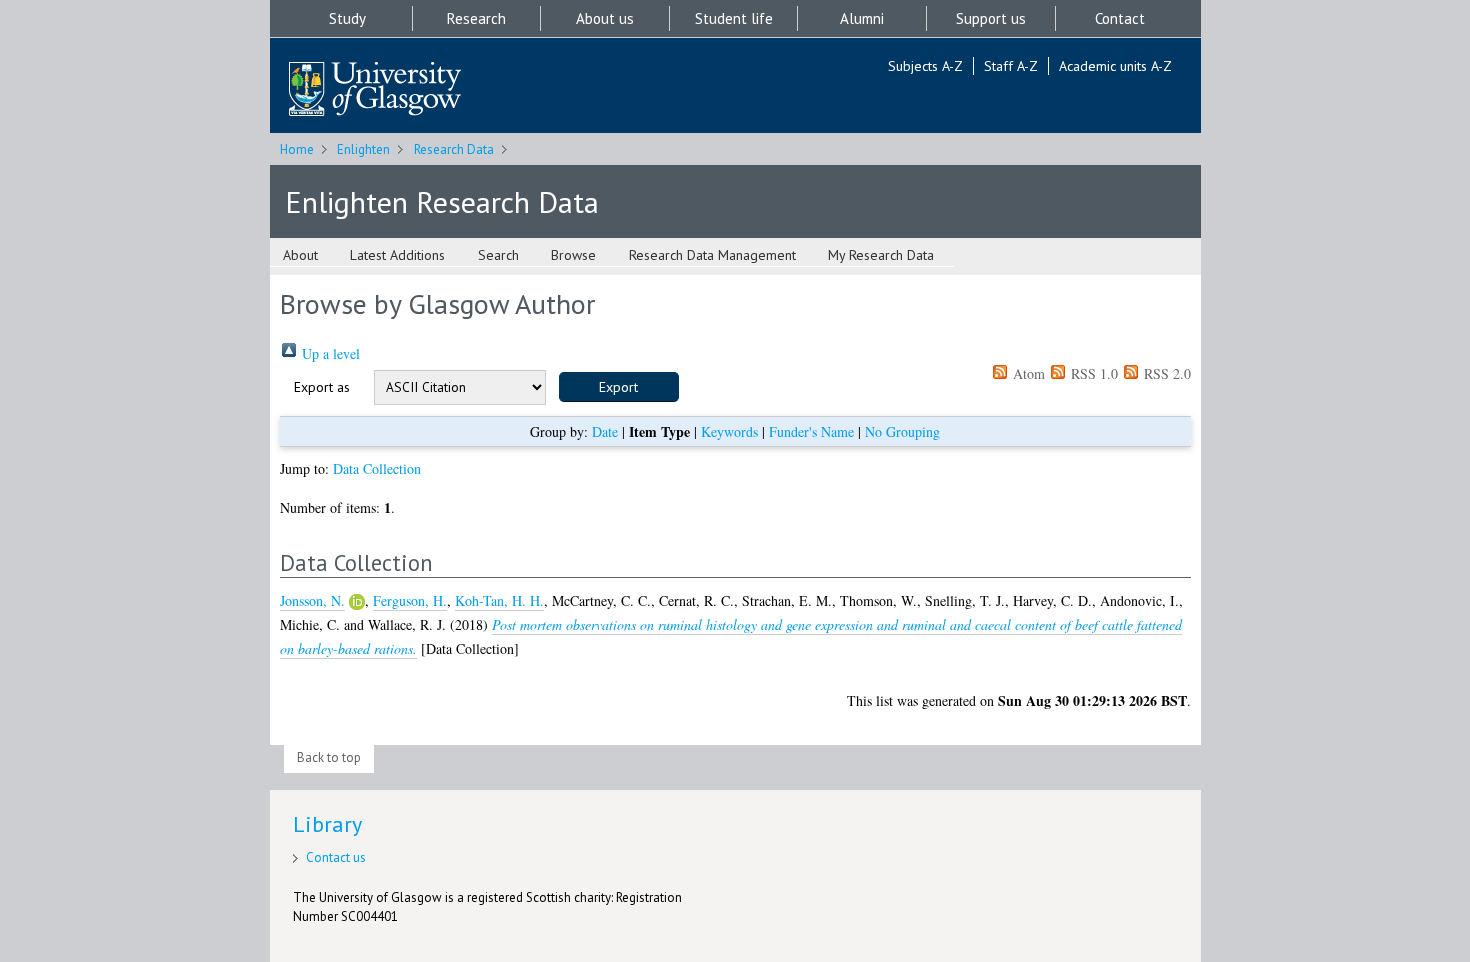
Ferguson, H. (410, 600)
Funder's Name (811, 431)
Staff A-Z (1011, 66)
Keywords (729, 431)
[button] (619, 387)
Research (476, 18)
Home (297, 149)
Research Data (454, 149)
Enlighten (363, 149)
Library (327, 824)
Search (498, 255)
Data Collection (377, 468)
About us (605, 18)
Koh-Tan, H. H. (499, 600)
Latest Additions (397, 255)
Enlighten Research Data (442, 201)
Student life (734, 18)
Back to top (329, 757)
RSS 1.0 (1092, 373)
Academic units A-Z (1115, 66)
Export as (322, 387)
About (300, 255)
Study (347, 18)
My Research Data (881, 255)
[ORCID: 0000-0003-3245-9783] (357, 602)
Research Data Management (712, 255)
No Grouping (902, 431)
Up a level (329, 353)
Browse (573, 255)
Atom (1027, 373)
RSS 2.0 (1165, 373)
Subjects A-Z (925, 66)
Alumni (862, 18)
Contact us (336, 857)
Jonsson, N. (312, 600)
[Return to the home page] (375, 90)
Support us (991, 18)
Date (605, 431)
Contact (1120, 18)
